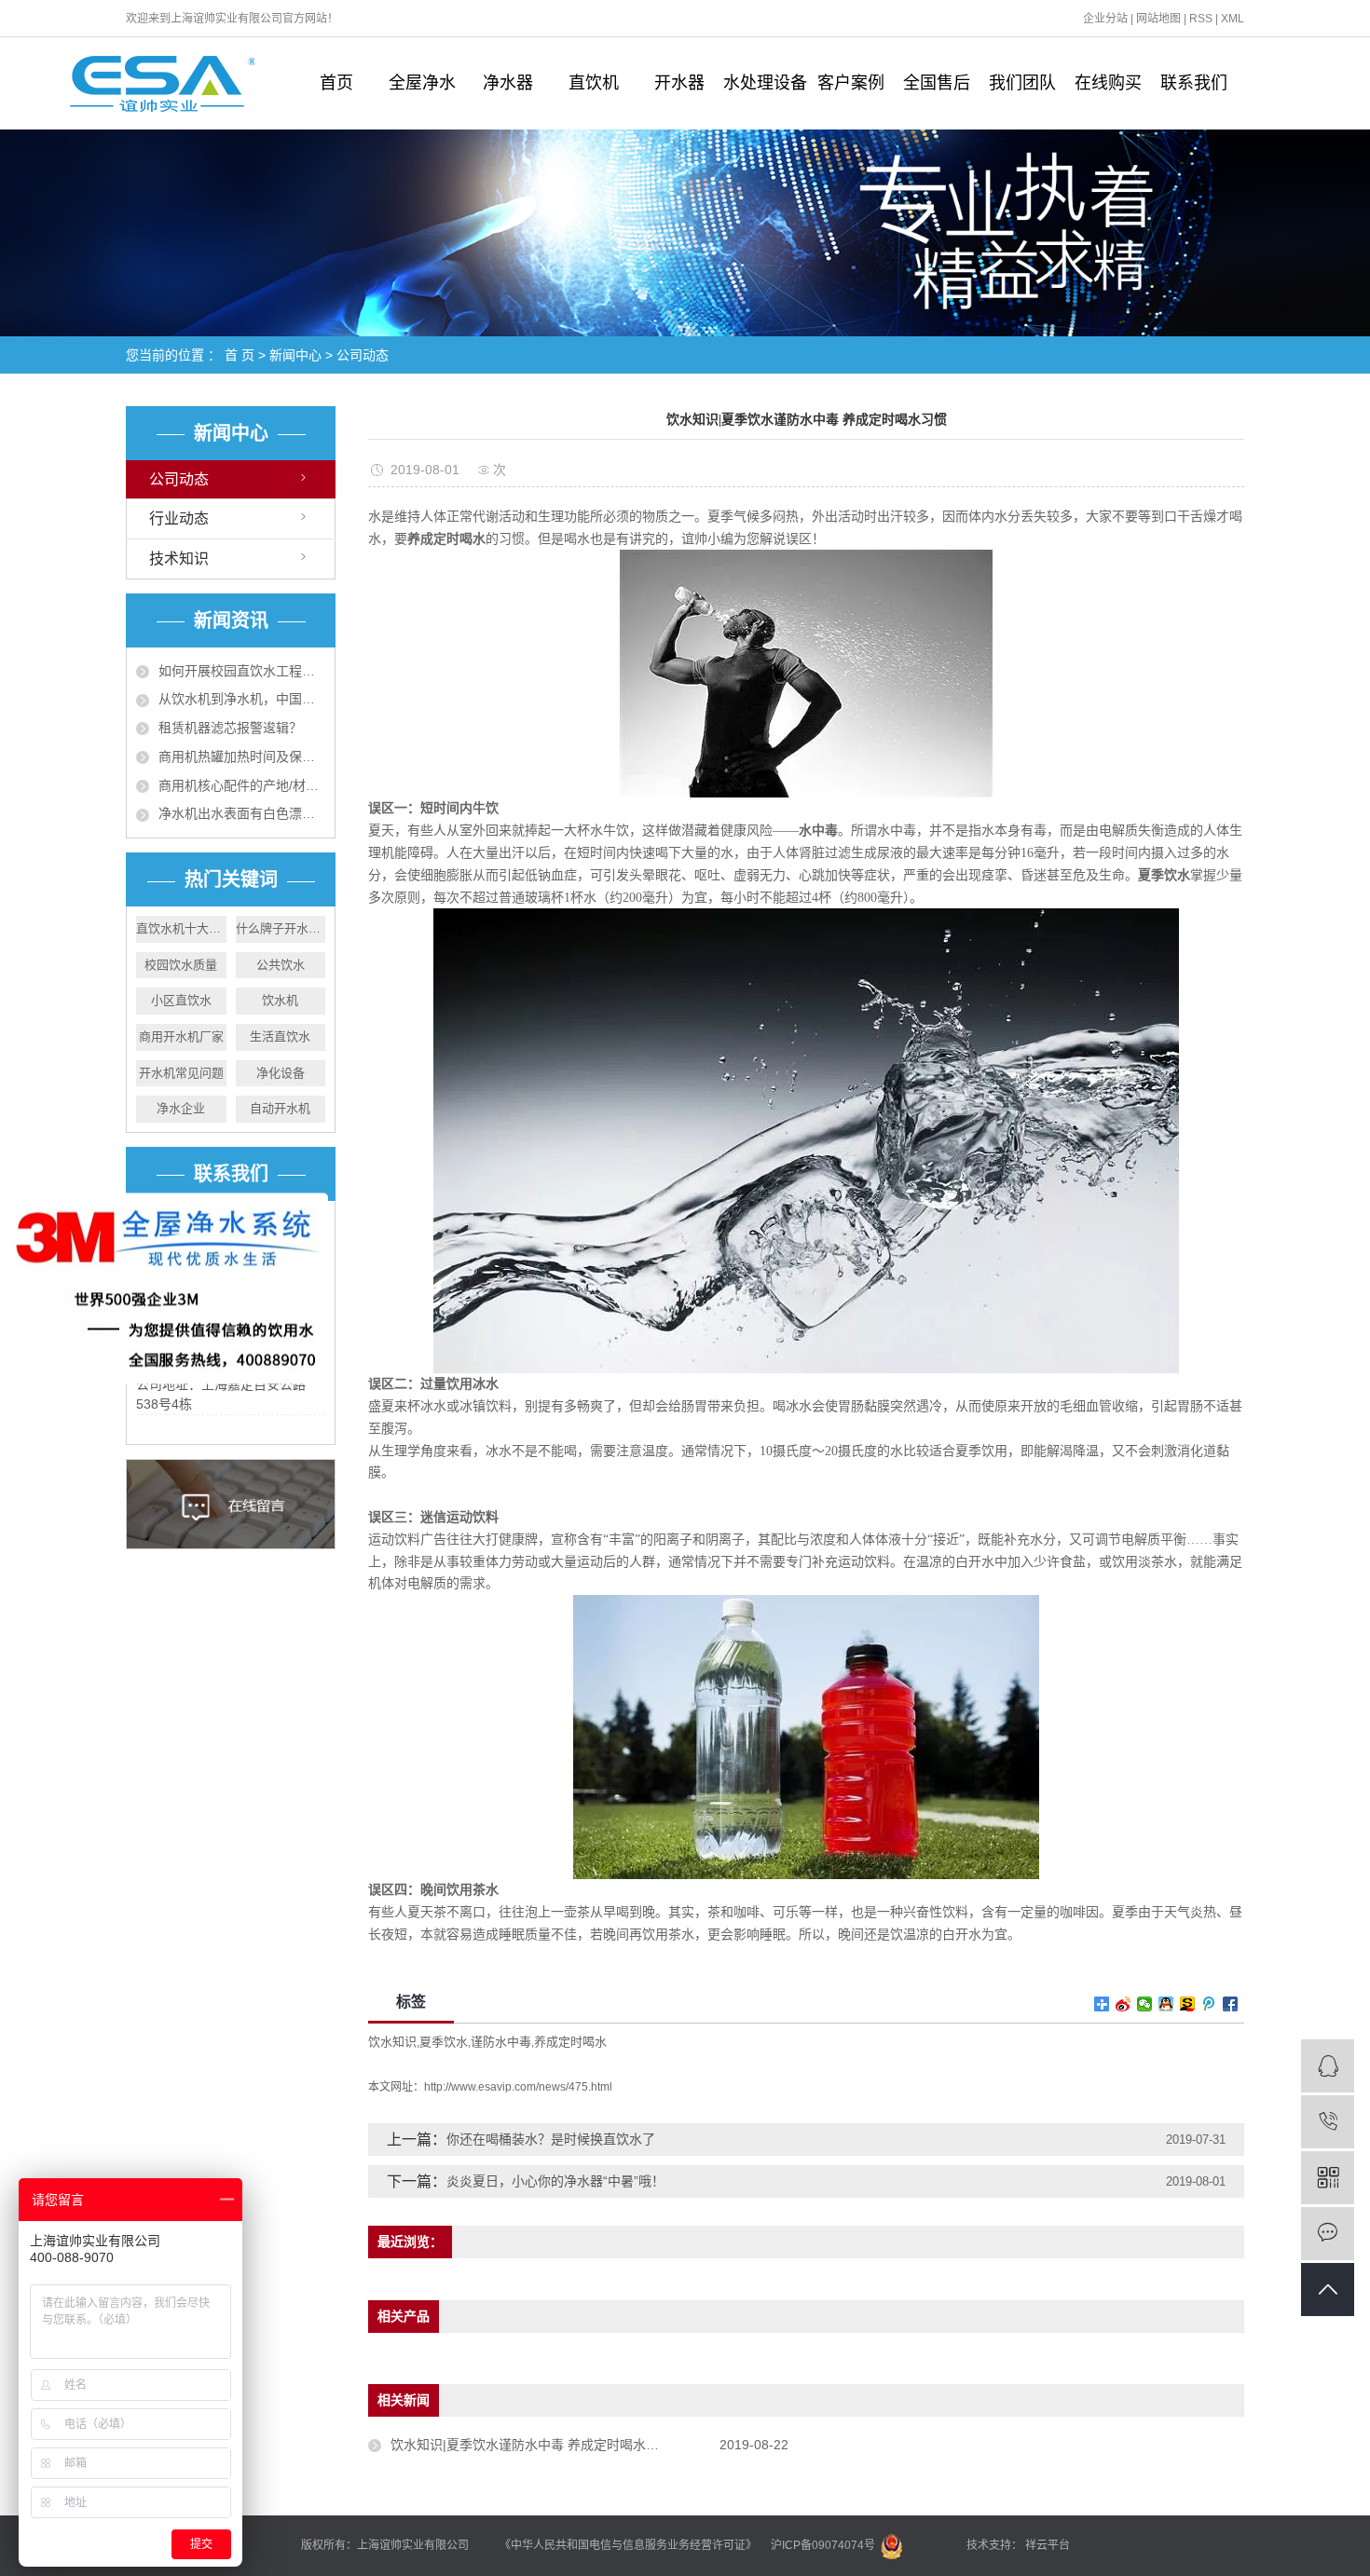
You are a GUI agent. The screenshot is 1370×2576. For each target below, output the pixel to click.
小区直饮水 (181, 1000)
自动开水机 (280, 1108)
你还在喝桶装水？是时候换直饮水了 (551, 2139)
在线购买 (1108, 83)
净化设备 (281, 1073)
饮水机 (280, 1000)
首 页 (240, 355)
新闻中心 (295, 355)
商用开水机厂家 (181, 1036)
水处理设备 (765, 83)
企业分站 (1105, 19)
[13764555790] (1328, 2122)
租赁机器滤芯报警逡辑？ (230, 728)
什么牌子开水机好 (281, 928)
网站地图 (1158, 19)
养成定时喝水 (570, 2042)
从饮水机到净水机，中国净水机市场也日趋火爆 (242, 699)
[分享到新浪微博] (1123, 2004)
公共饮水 (281, 965)
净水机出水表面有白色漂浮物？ (242, 813)
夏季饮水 (444, 2042)
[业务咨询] (1328, 2066)
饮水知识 (392, 2042)
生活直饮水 (280, 1036)
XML (1233, 19)
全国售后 (937, 83)
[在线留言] (1328, 2234)
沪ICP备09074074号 (824, 2545)
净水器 (508, 83)
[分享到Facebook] (1231, 2004)
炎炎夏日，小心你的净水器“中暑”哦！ (555, 2181)
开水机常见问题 (181, 1073)
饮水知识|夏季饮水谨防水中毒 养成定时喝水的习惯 (538, 2445)
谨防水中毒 (501, 2042)
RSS (1201, 19)
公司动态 (363, 355)
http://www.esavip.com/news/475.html (518, 2087)
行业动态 (179, 518)
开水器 (679, 83)
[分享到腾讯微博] (1209, 2004)
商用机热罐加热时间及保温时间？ (242, 756)
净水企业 (181, 1108)
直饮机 (594, 83)
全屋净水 (422, 83)
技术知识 (179, 559)
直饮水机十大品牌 (181, 928)
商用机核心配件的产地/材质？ (242, 785)
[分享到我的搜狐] (1188, 2004)
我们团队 (1022, 83)
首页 (336, 83)
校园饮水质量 (181, 965)
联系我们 (1194, 83)
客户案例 (851, 83)
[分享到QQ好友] (1166, 2004)
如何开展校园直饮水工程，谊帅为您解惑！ (242, 671)
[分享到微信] (1145, 2004)
